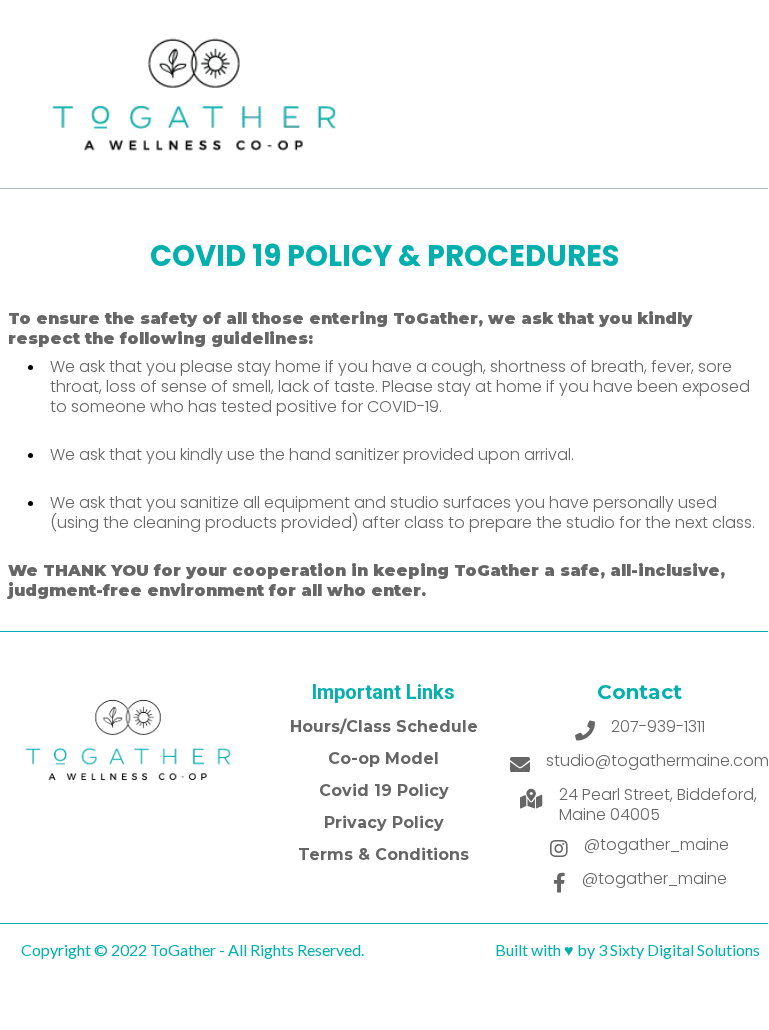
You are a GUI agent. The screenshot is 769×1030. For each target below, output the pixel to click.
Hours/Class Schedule (384, 726)
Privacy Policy (384, 822)
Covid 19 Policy (384, 790)
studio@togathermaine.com (657, 760)
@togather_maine (656, 844)
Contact (639, 692)
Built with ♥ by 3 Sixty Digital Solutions (627, 949)
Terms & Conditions (383, 854)
